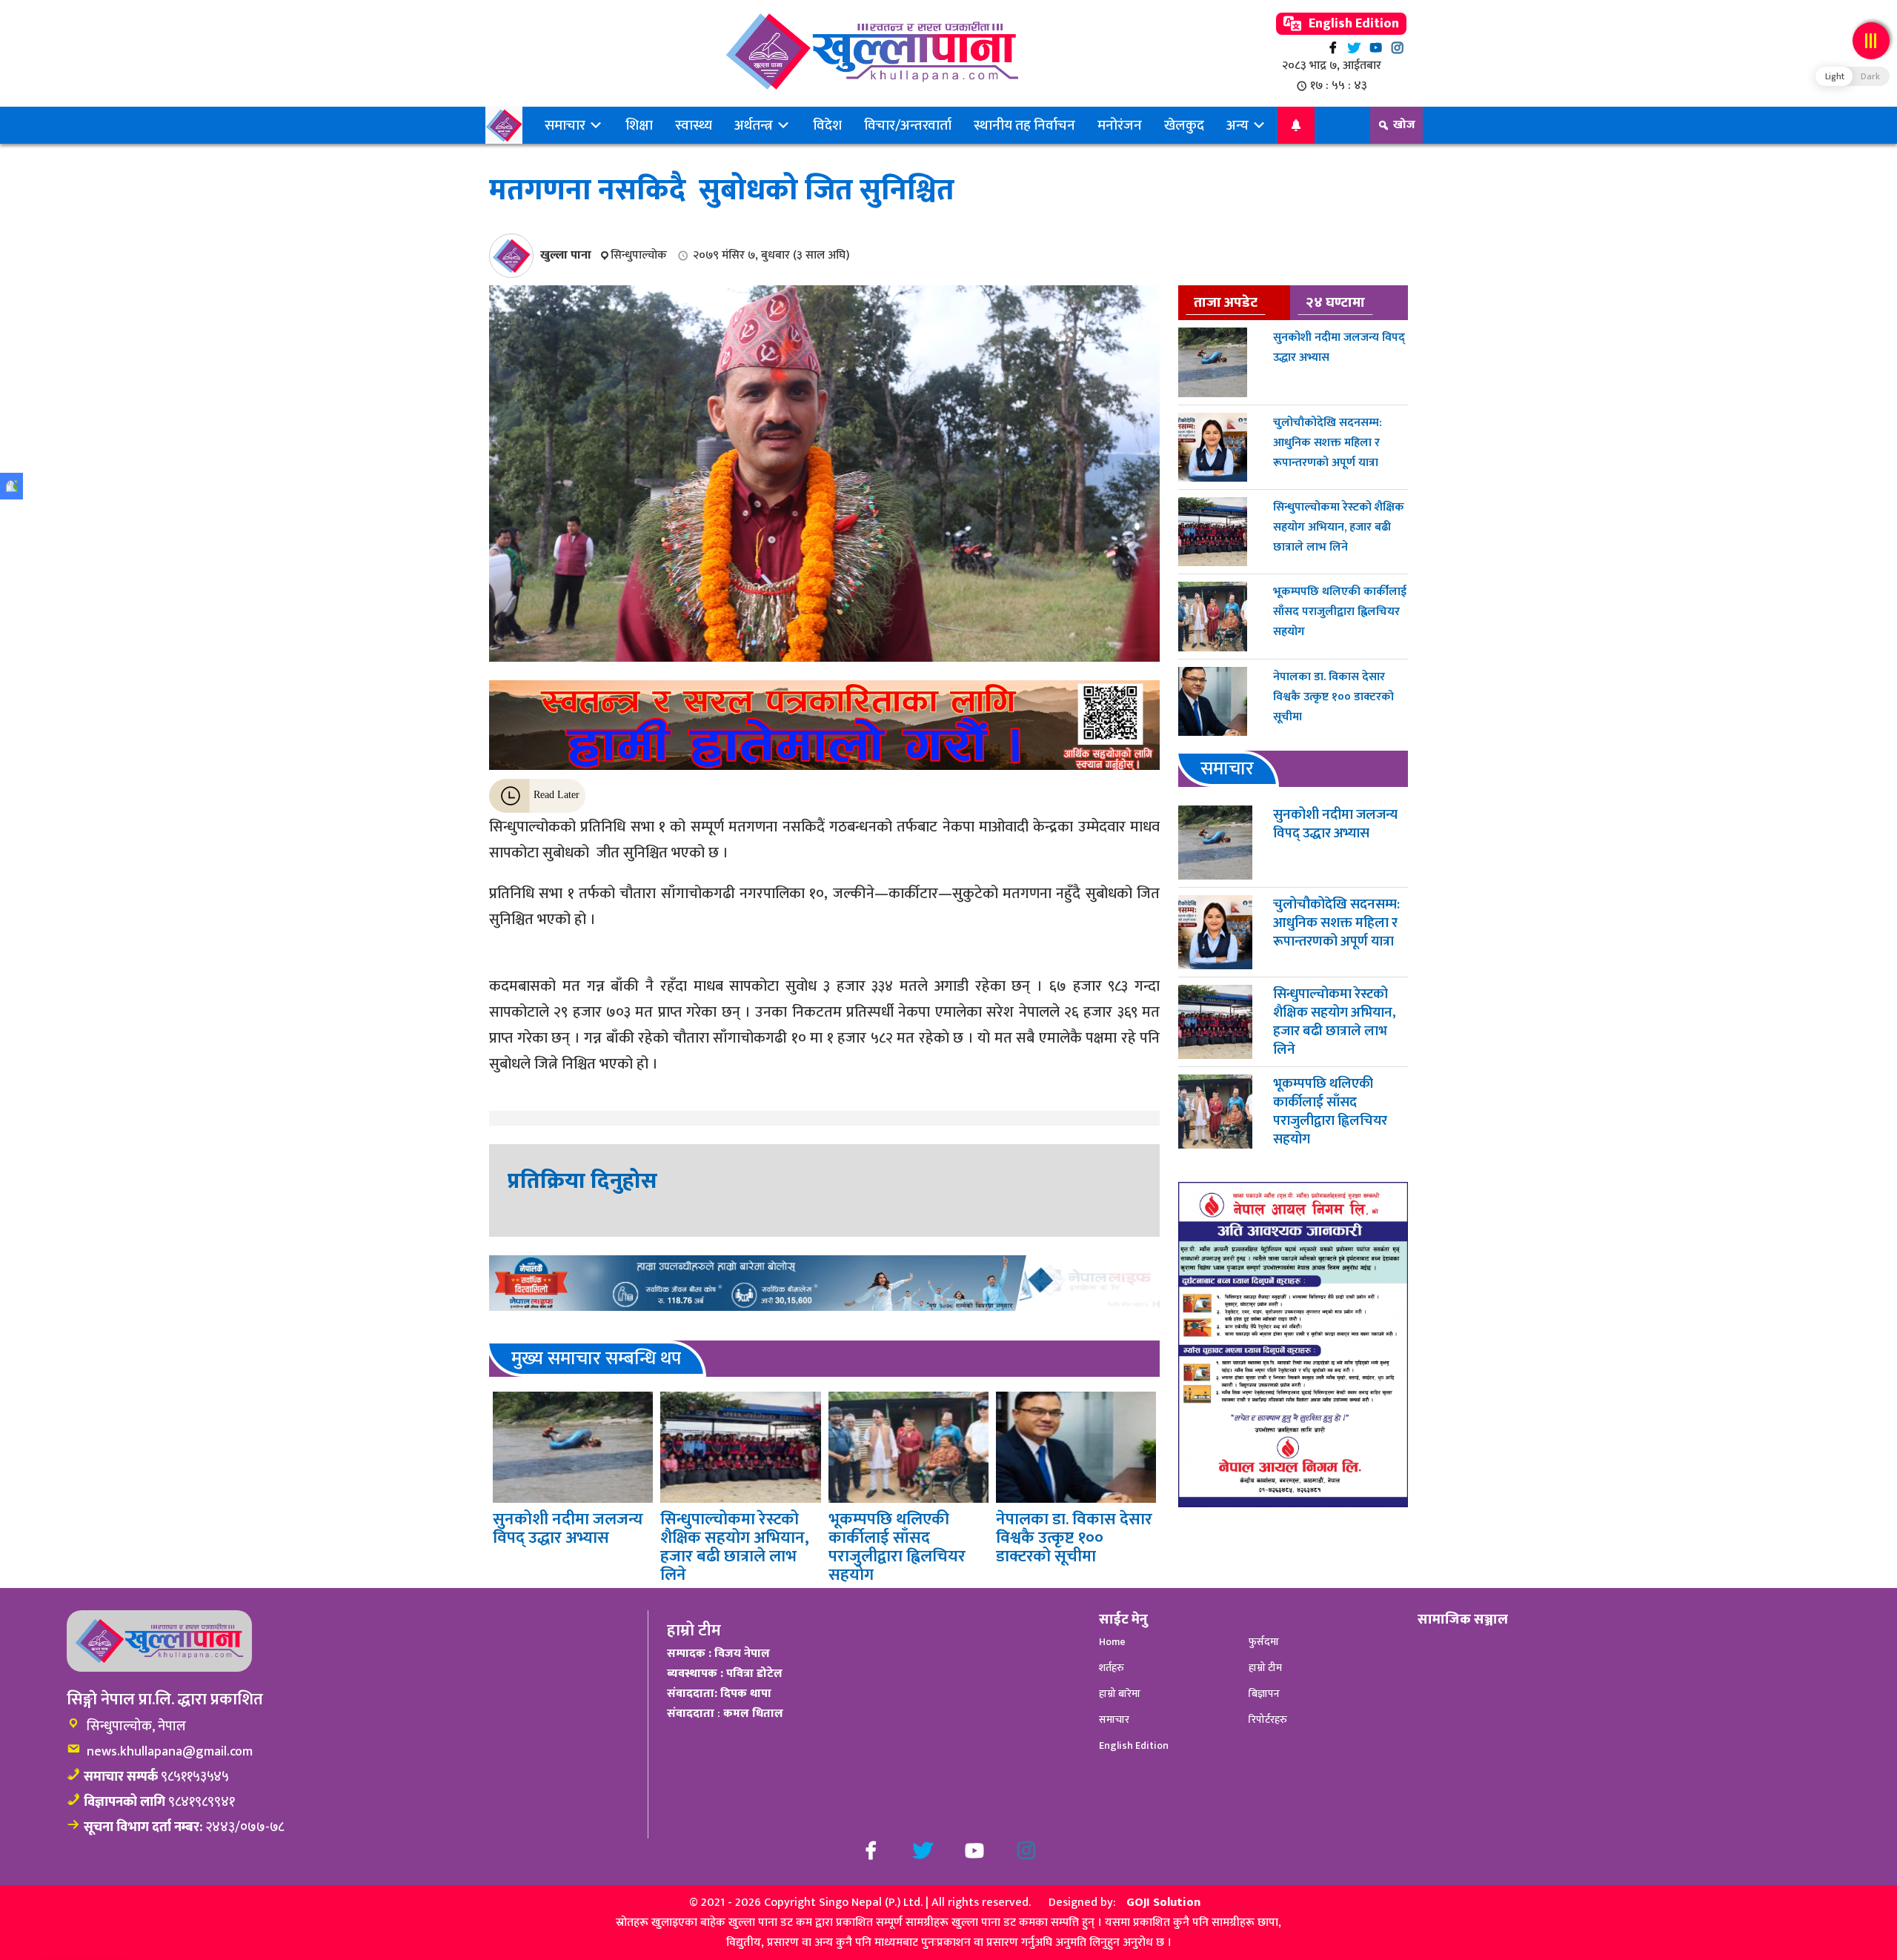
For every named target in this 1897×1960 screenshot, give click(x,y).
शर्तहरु (1112, 1668)
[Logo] (872, 52)
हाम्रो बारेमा (1120, 1694)
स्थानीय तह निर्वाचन (1024, 125)
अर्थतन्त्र (755, 125)
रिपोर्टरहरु (1268, 1720)
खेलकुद (1184, 125)
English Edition (1352, 24)
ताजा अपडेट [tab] (1226, 302)
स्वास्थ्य (694, 125)
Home (1112, 1642)
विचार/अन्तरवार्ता (908, 125)
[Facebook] (1333, 48)
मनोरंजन (1120, 125)
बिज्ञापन (1264, 1694)
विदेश (827, 125)
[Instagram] (1397, 48)
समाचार (567, 125)
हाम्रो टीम (1265, 1668)
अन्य (1239, 125)
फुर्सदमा (1264, 1642)
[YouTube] (1376, 48)
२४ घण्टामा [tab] (1335, 302)
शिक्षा (639, 125)
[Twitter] (1354, 48)
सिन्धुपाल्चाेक (639, 255)
